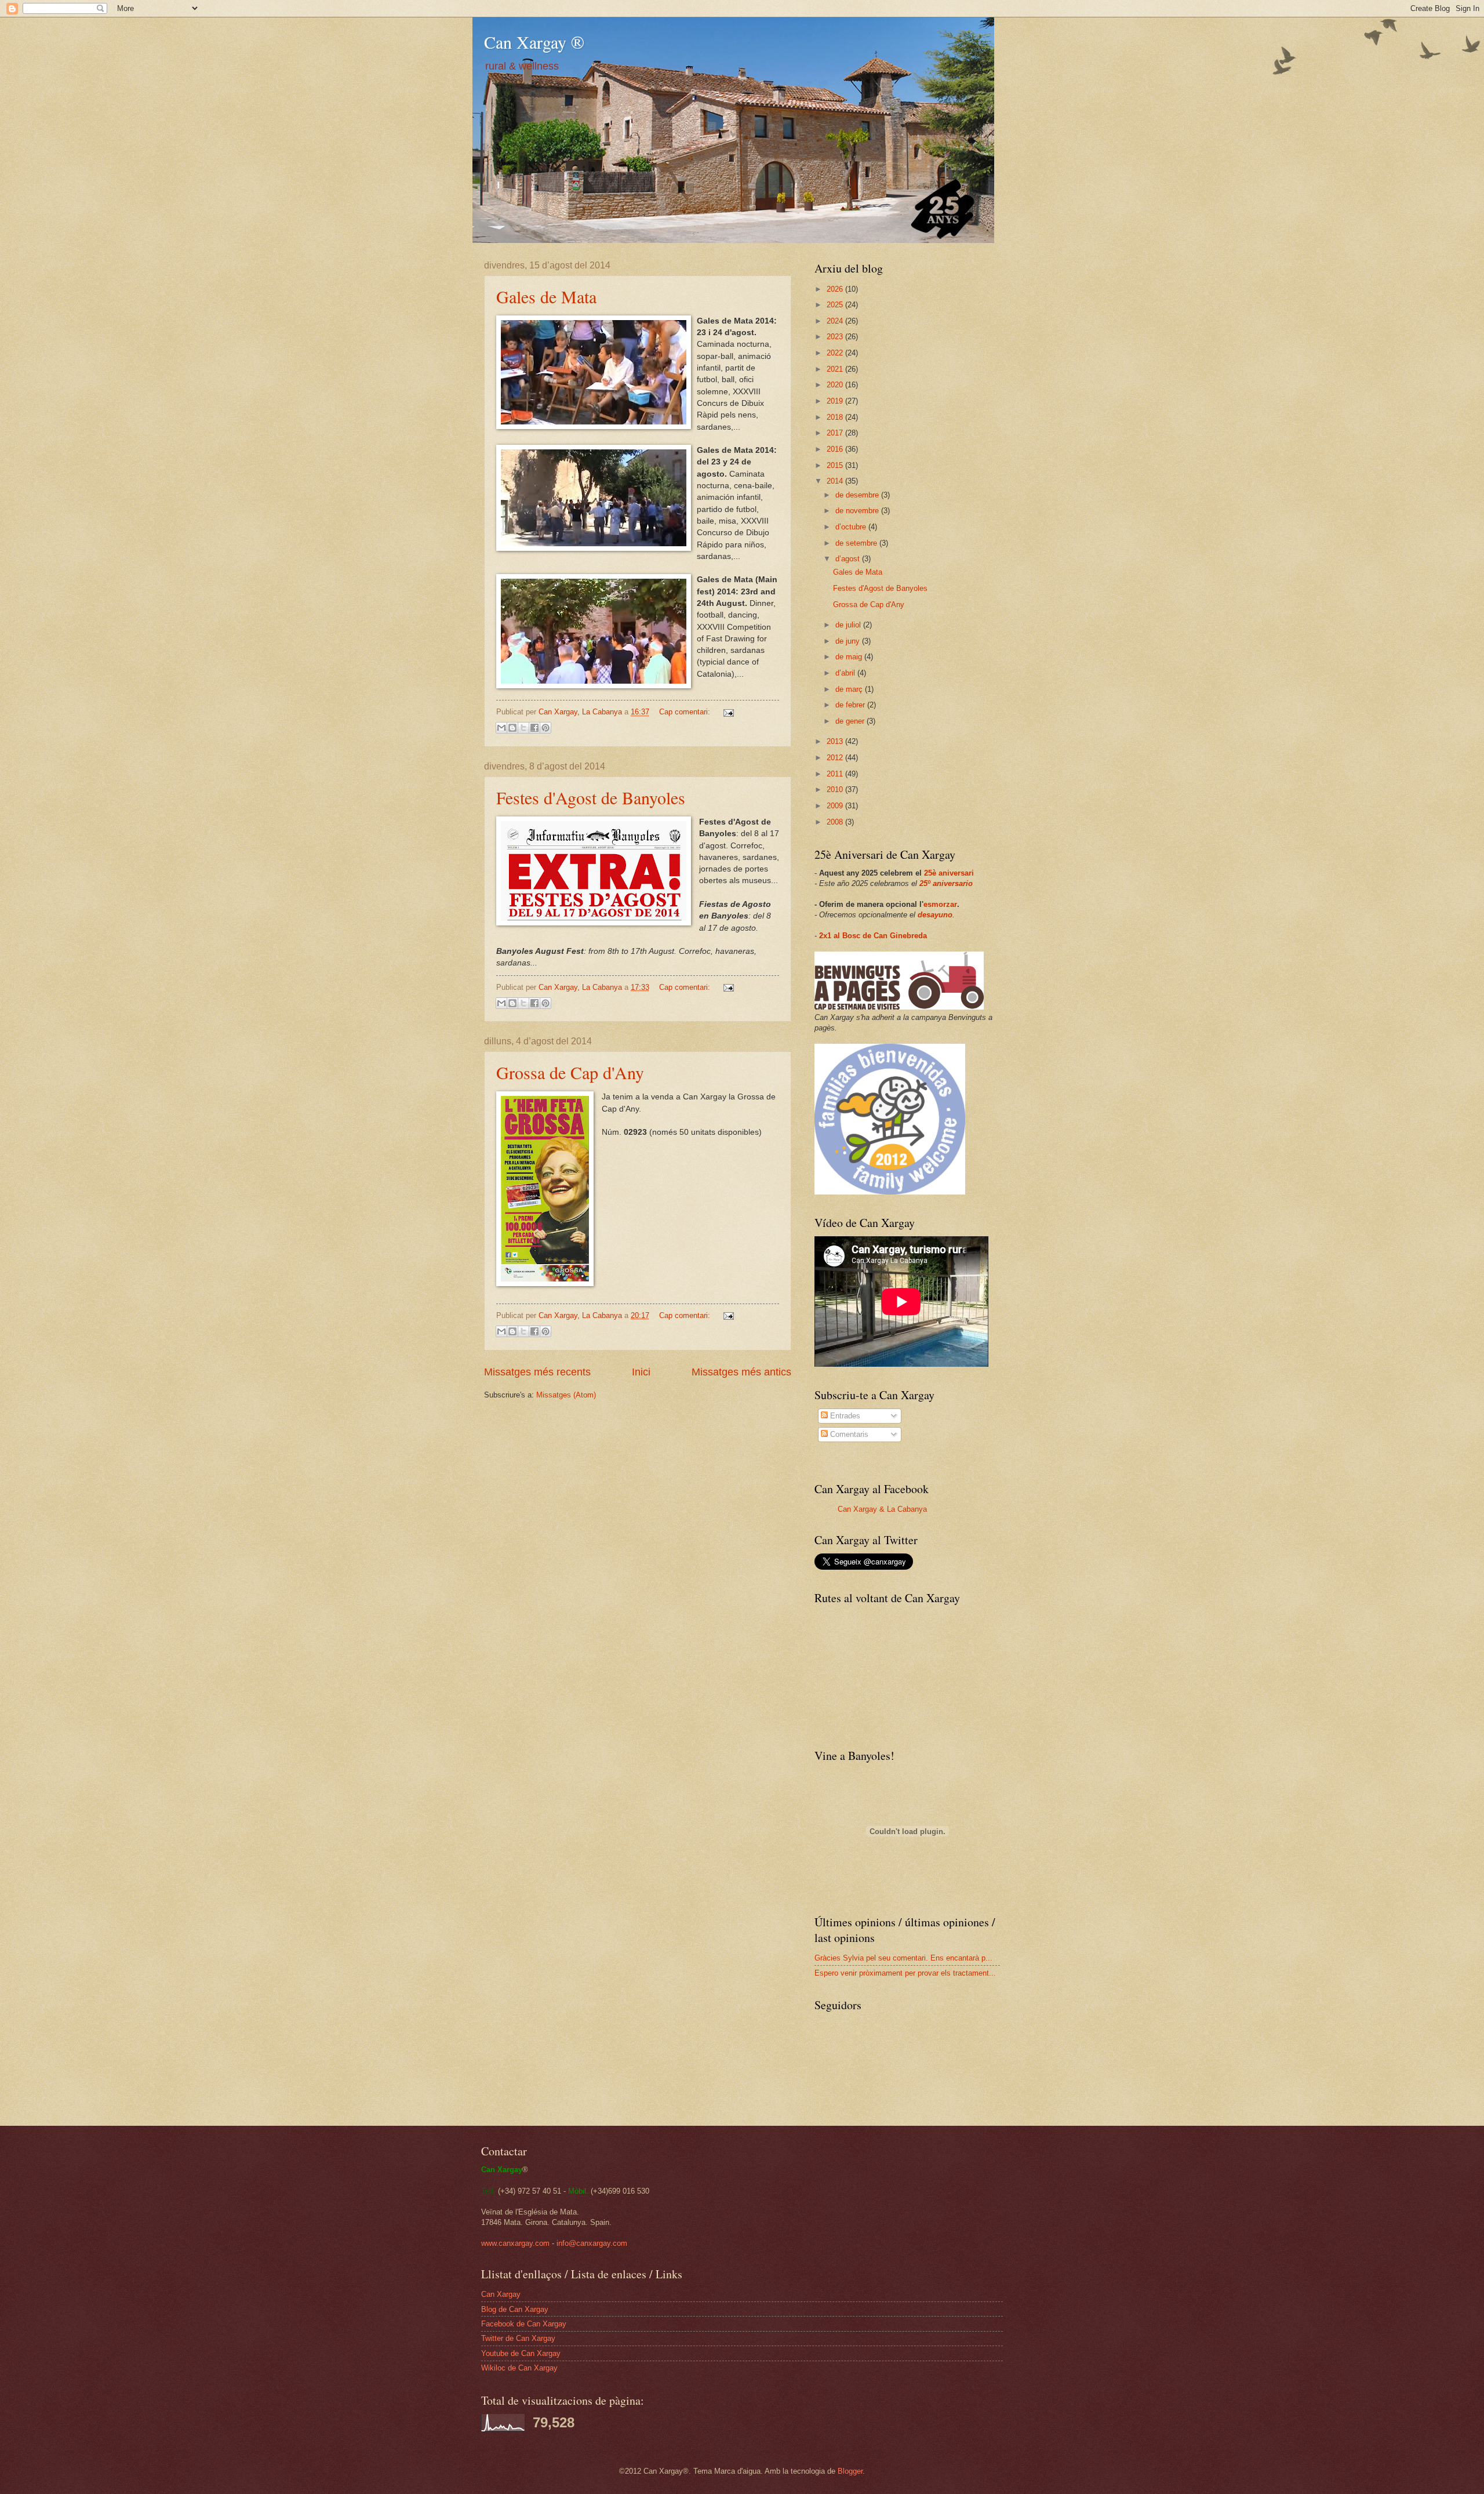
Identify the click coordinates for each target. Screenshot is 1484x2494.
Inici (641, 1372)
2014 (836, 481)
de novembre (858, 511)
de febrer (851, 705)
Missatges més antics (741, 1372)
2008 (836, 822)
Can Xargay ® (534, 42)
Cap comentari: (686, 712)
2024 (836, 321)
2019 (836, 401)
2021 (836, 369)
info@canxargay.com (592, 2243)
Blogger (850, 2471)
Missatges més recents (537, 1372)
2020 (836, 385)
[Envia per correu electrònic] (501, 728)
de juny (849, 641)
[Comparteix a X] (523, 728)
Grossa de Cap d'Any (570, 1072)
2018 (836, 417)
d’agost (849, 559)
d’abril (846, 673)
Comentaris (848, 1434)
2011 (836, 774)
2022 (836, 353)
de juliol (849, 625)
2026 (836, 289)
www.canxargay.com (515, 2243)
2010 (836, 789)
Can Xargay (501, 2294)
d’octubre (852, 527)
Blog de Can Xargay (515, 2309)
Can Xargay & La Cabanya (882, 1509)
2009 (836, 806)
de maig (850, 657)
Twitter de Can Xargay (518, 2338)
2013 (836, 741)
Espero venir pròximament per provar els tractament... (905, 1973)
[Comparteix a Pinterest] (545, 728)
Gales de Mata (546, 296)
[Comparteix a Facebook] (534, 728)
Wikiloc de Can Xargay (519, 2368)
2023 (836, 337)
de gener (851, 721)
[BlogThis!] (512, 728)
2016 (836, 449)
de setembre (857, 543)
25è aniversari (949, 873)
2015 (836, 465)
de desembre (858, 495)
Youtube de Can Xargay (521, 2353)
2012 (836, 758)
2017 (836, 433)
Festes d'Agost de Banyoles (591, 797)
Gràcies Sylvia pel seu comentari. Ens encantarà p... (903, 1958)
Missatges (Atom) (566, 1395)
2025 (836, 305)
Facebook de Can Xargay (524, 2324)
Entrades (844, 1416)
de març (850, 689)
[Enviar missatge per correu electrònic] (727, 712)
